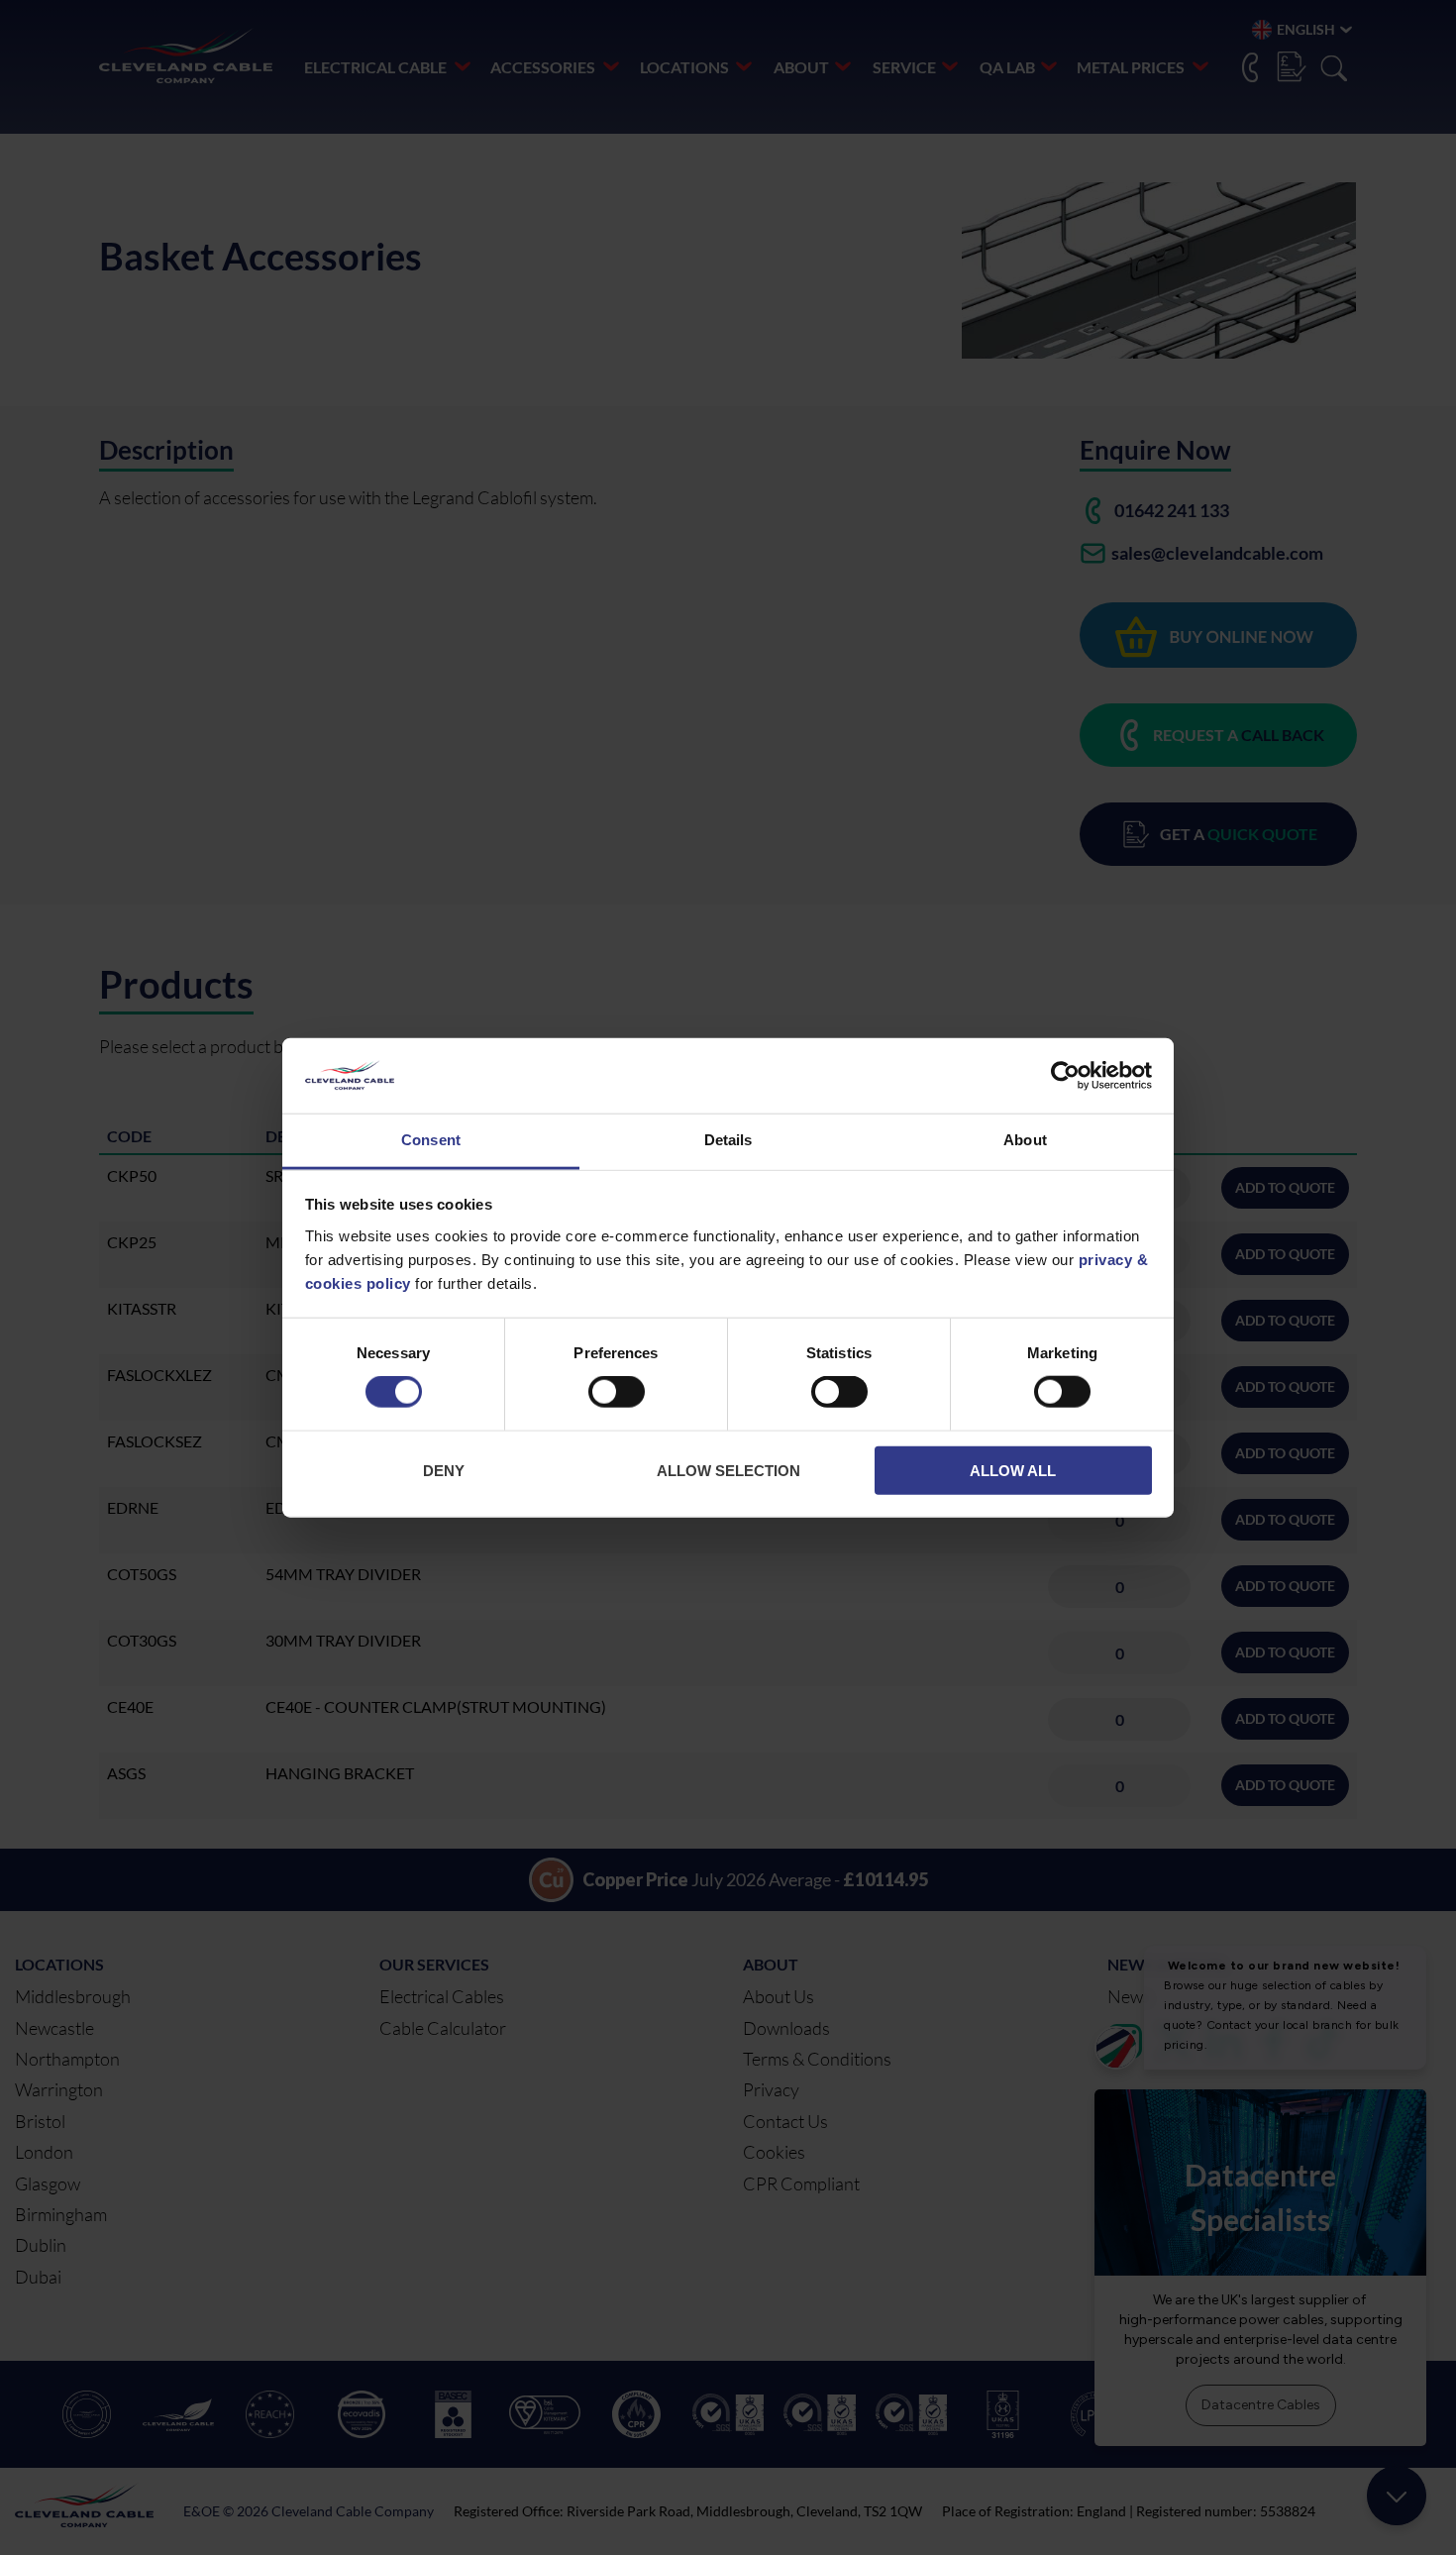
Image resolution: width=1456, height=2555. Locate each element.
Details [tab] (728, 1140)
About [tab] (1025, 1140)
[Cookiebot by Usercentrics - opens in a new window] (1065, 1076)
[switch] (617, 1396)
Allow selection (728, 1470)
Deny (444, 1470)
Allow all (1013, 1470)
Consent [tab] (431, 1140)
